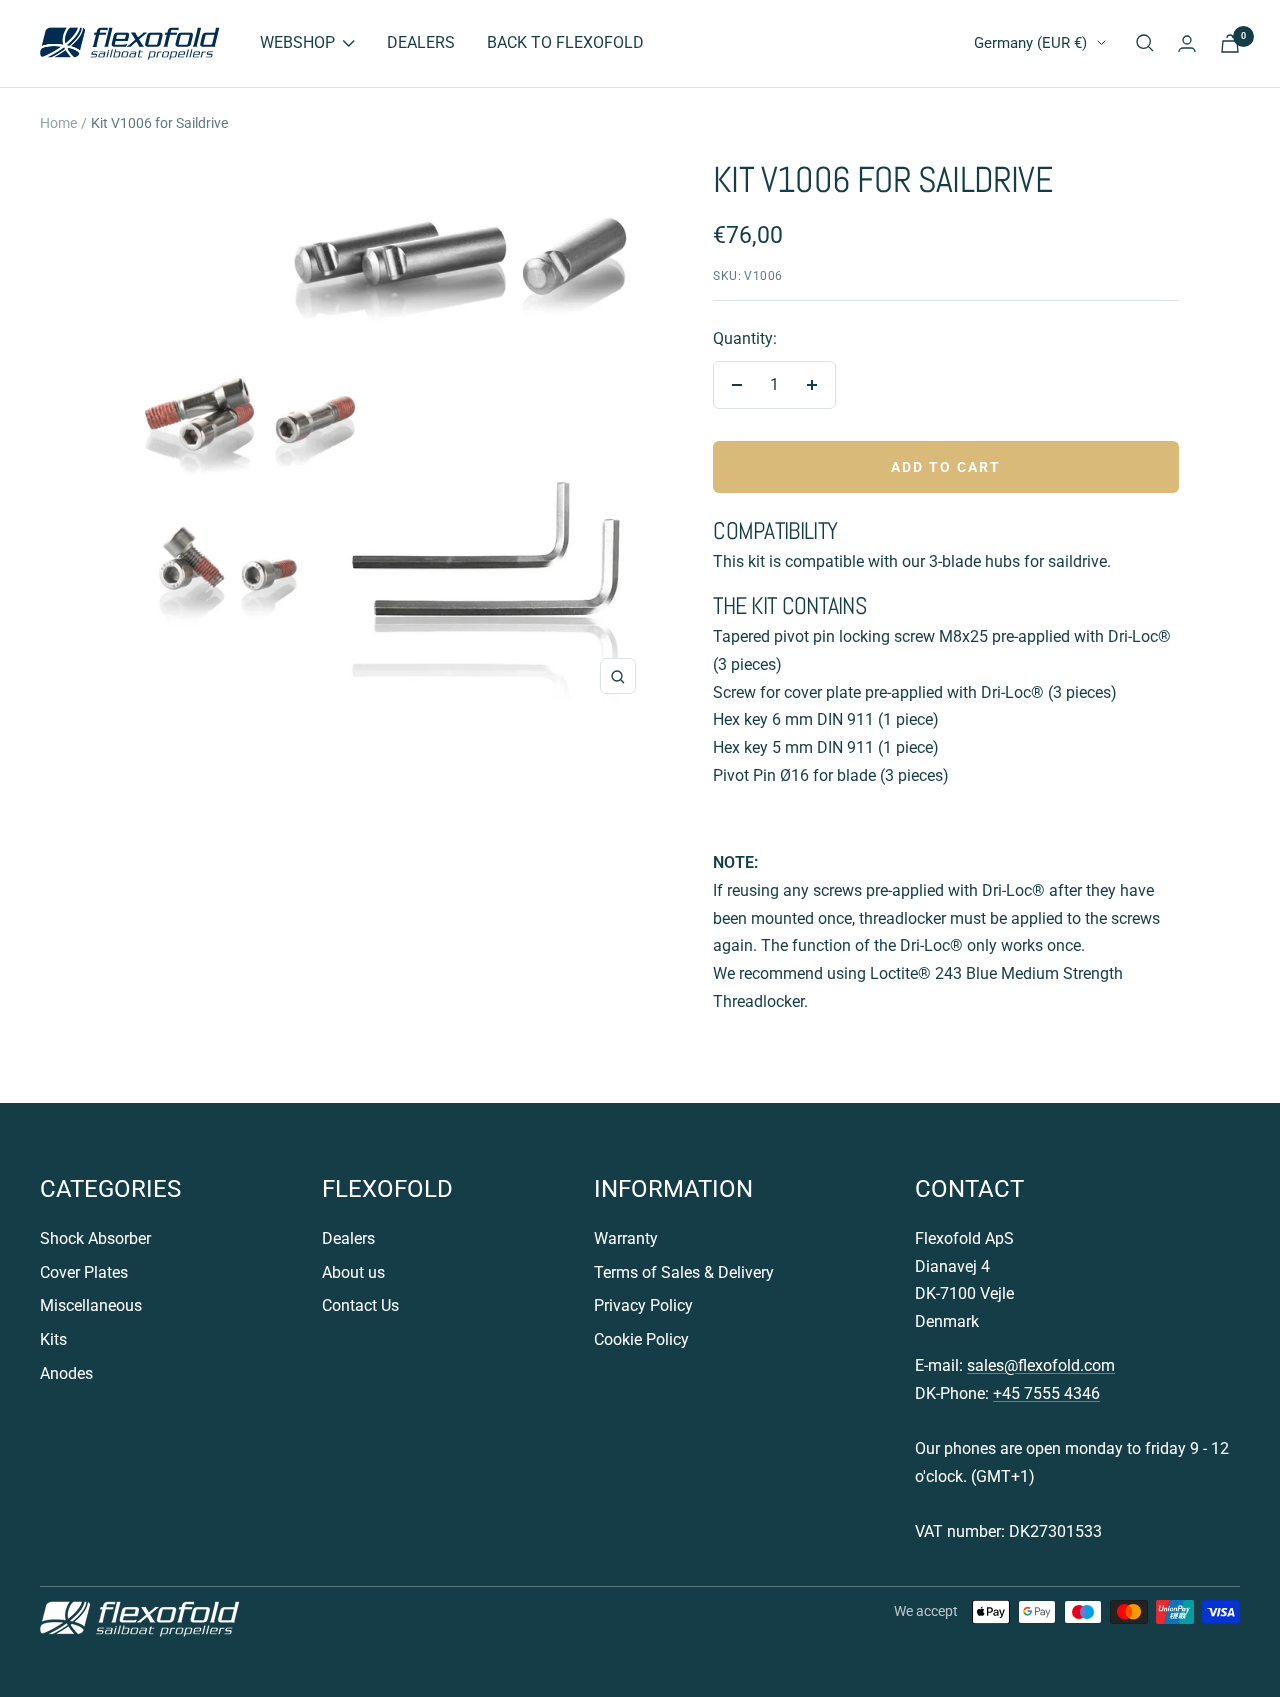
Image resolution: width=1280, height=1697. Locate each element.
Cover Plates (84, 1272)
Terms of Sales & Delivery (684, 1272)
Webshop (297, 42)
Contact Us (360, 1305)
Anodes (66, 1373)
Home (58, 123)
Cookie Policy (641, 1339)
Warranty (626, 1238)
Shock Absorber (95, 1238)
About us (353, 1272)
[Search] (1145, 43)
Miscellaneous (91, 1305)
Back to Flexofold (565, 42)
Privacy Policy (643, 1305)
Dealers (421, 42)
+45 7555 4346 (1046, 1393)
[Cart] (1230, 43)
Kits (53, 1339)
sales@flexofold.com (1041, 1365)
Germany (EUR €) (1030, 43)
